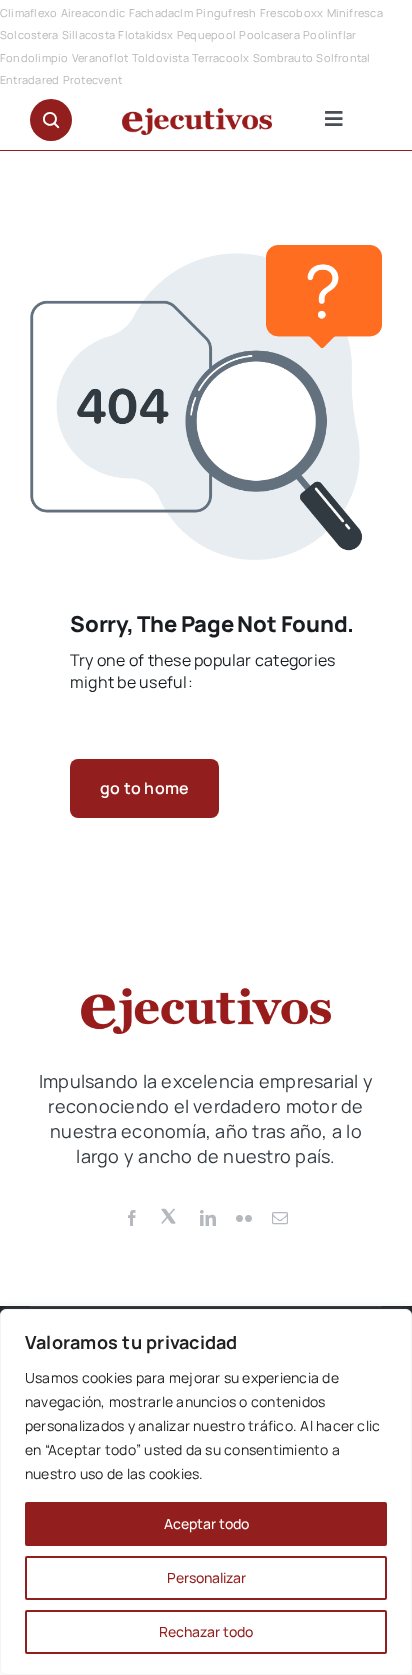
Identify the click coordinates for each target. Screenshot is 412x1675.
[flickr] (244, 1218)
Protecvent (92, 79)
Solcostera (29, 34)
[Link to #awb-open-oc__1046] (51, 120)
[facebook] (132, 1218)
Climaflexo (28, 12)
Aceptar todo (206, 1523)
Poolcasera (269, 34)
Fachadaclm (161, 12)
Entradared (29, 79)
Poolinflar (329, 34)
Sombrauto (283, 57)
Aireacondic (93, 12)
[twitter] (170, 1215)
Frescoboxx (291, 12)
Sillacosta (88, 34)
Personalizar (206, 1577)
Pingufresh (226, 12)
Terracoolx (220, 57)
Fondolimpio (34, 57)
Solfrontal (343, 57)
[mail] (280, 1218)
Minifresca (355, 12)
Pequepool (206, 34)
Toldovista (160, 57)
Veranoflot (100, 57)
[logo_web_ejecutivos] (197, 116)
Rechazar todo (206, 1631)
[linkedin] (208, 1218)
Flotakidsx (145, 34)
